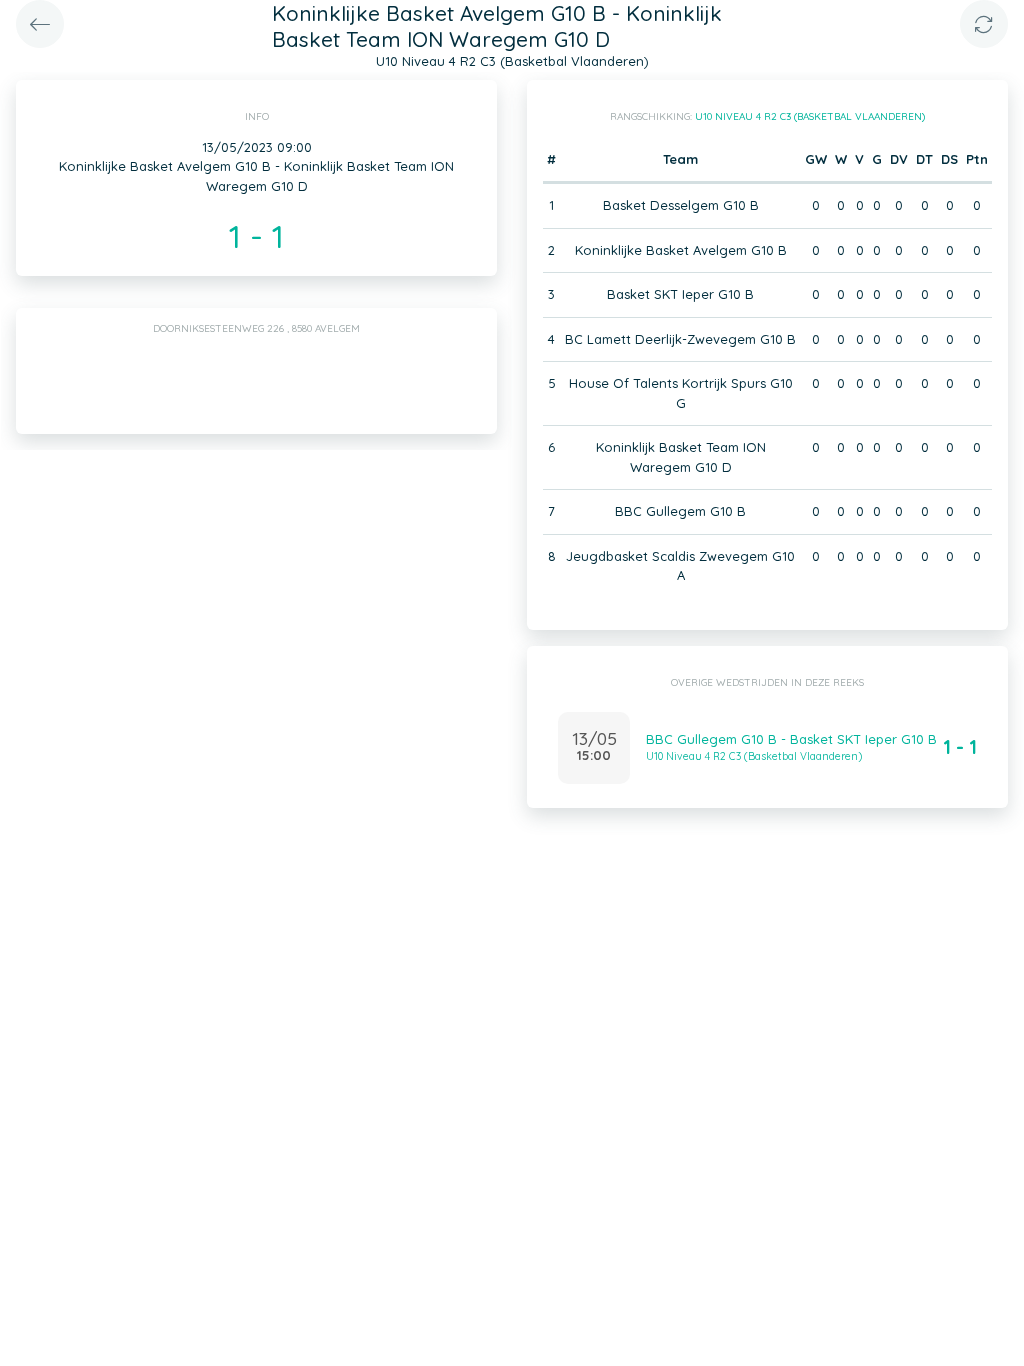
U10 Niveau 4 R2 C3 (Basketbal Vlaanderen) (810, 116)
